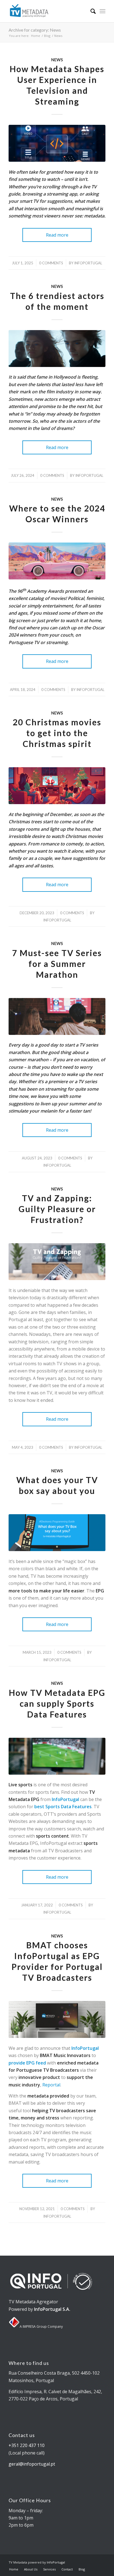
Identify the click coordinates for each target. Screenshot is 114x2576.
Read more (57, 235)
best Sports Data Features (63, 1807)
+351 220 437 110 (27, 2445)
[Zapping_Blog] (57, 1262)
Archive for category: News (35, 30)
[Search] (90, 11)
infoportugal (88, 263)
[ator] (57, 349)
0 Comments (51, 263)
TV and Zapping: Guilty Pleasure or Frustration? (57, 1209)
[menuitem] (90, 11)
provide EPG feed (27, 2063)
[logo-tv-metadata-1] (47, 11)
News (57, 60)
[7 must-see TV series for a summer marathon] (57, 1016)
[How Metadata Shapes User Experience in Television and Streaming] (57, 143)
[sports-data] (57, 1756)
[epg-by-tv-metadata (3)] (57, 1533)
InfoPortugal (65, 1799)
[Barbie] (57, 561)
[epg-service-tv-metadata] (57, 2019)
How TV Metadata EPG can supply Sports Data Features (57, 1703)
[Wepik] (57, 786)
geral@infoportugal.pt (32, 2464)
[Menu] (103, 11)
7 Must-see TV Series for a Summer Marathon (57, 964)
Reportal (51, 2085)
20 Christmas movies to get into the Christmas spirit (57, 733)
